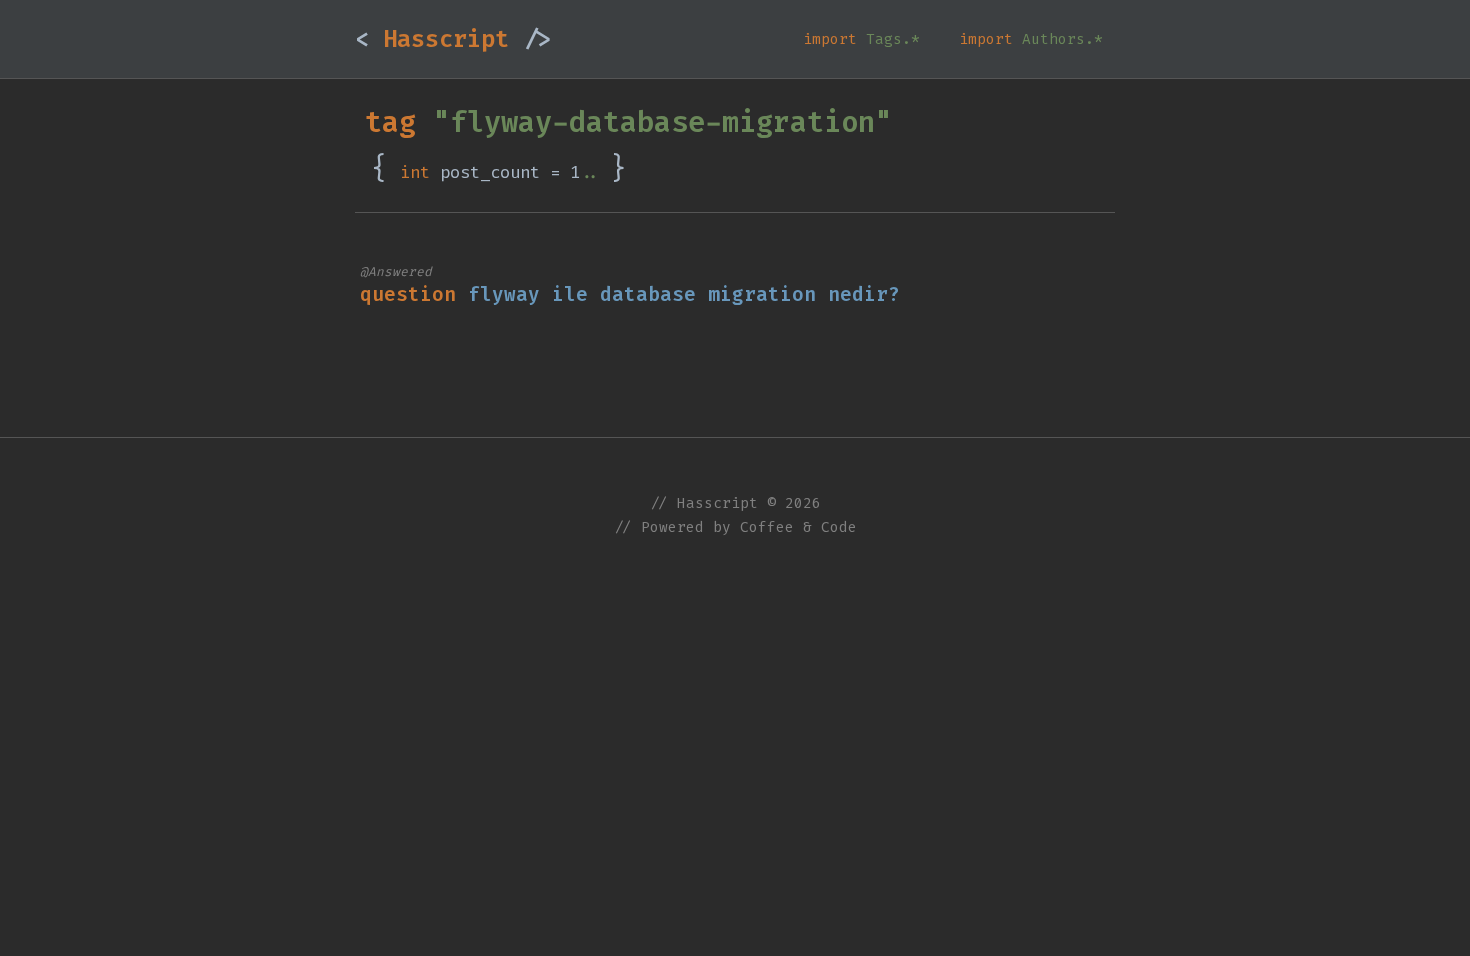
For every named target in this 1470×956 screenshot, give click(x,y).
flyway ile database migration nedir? (684, 294)
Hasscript (453, 39)
